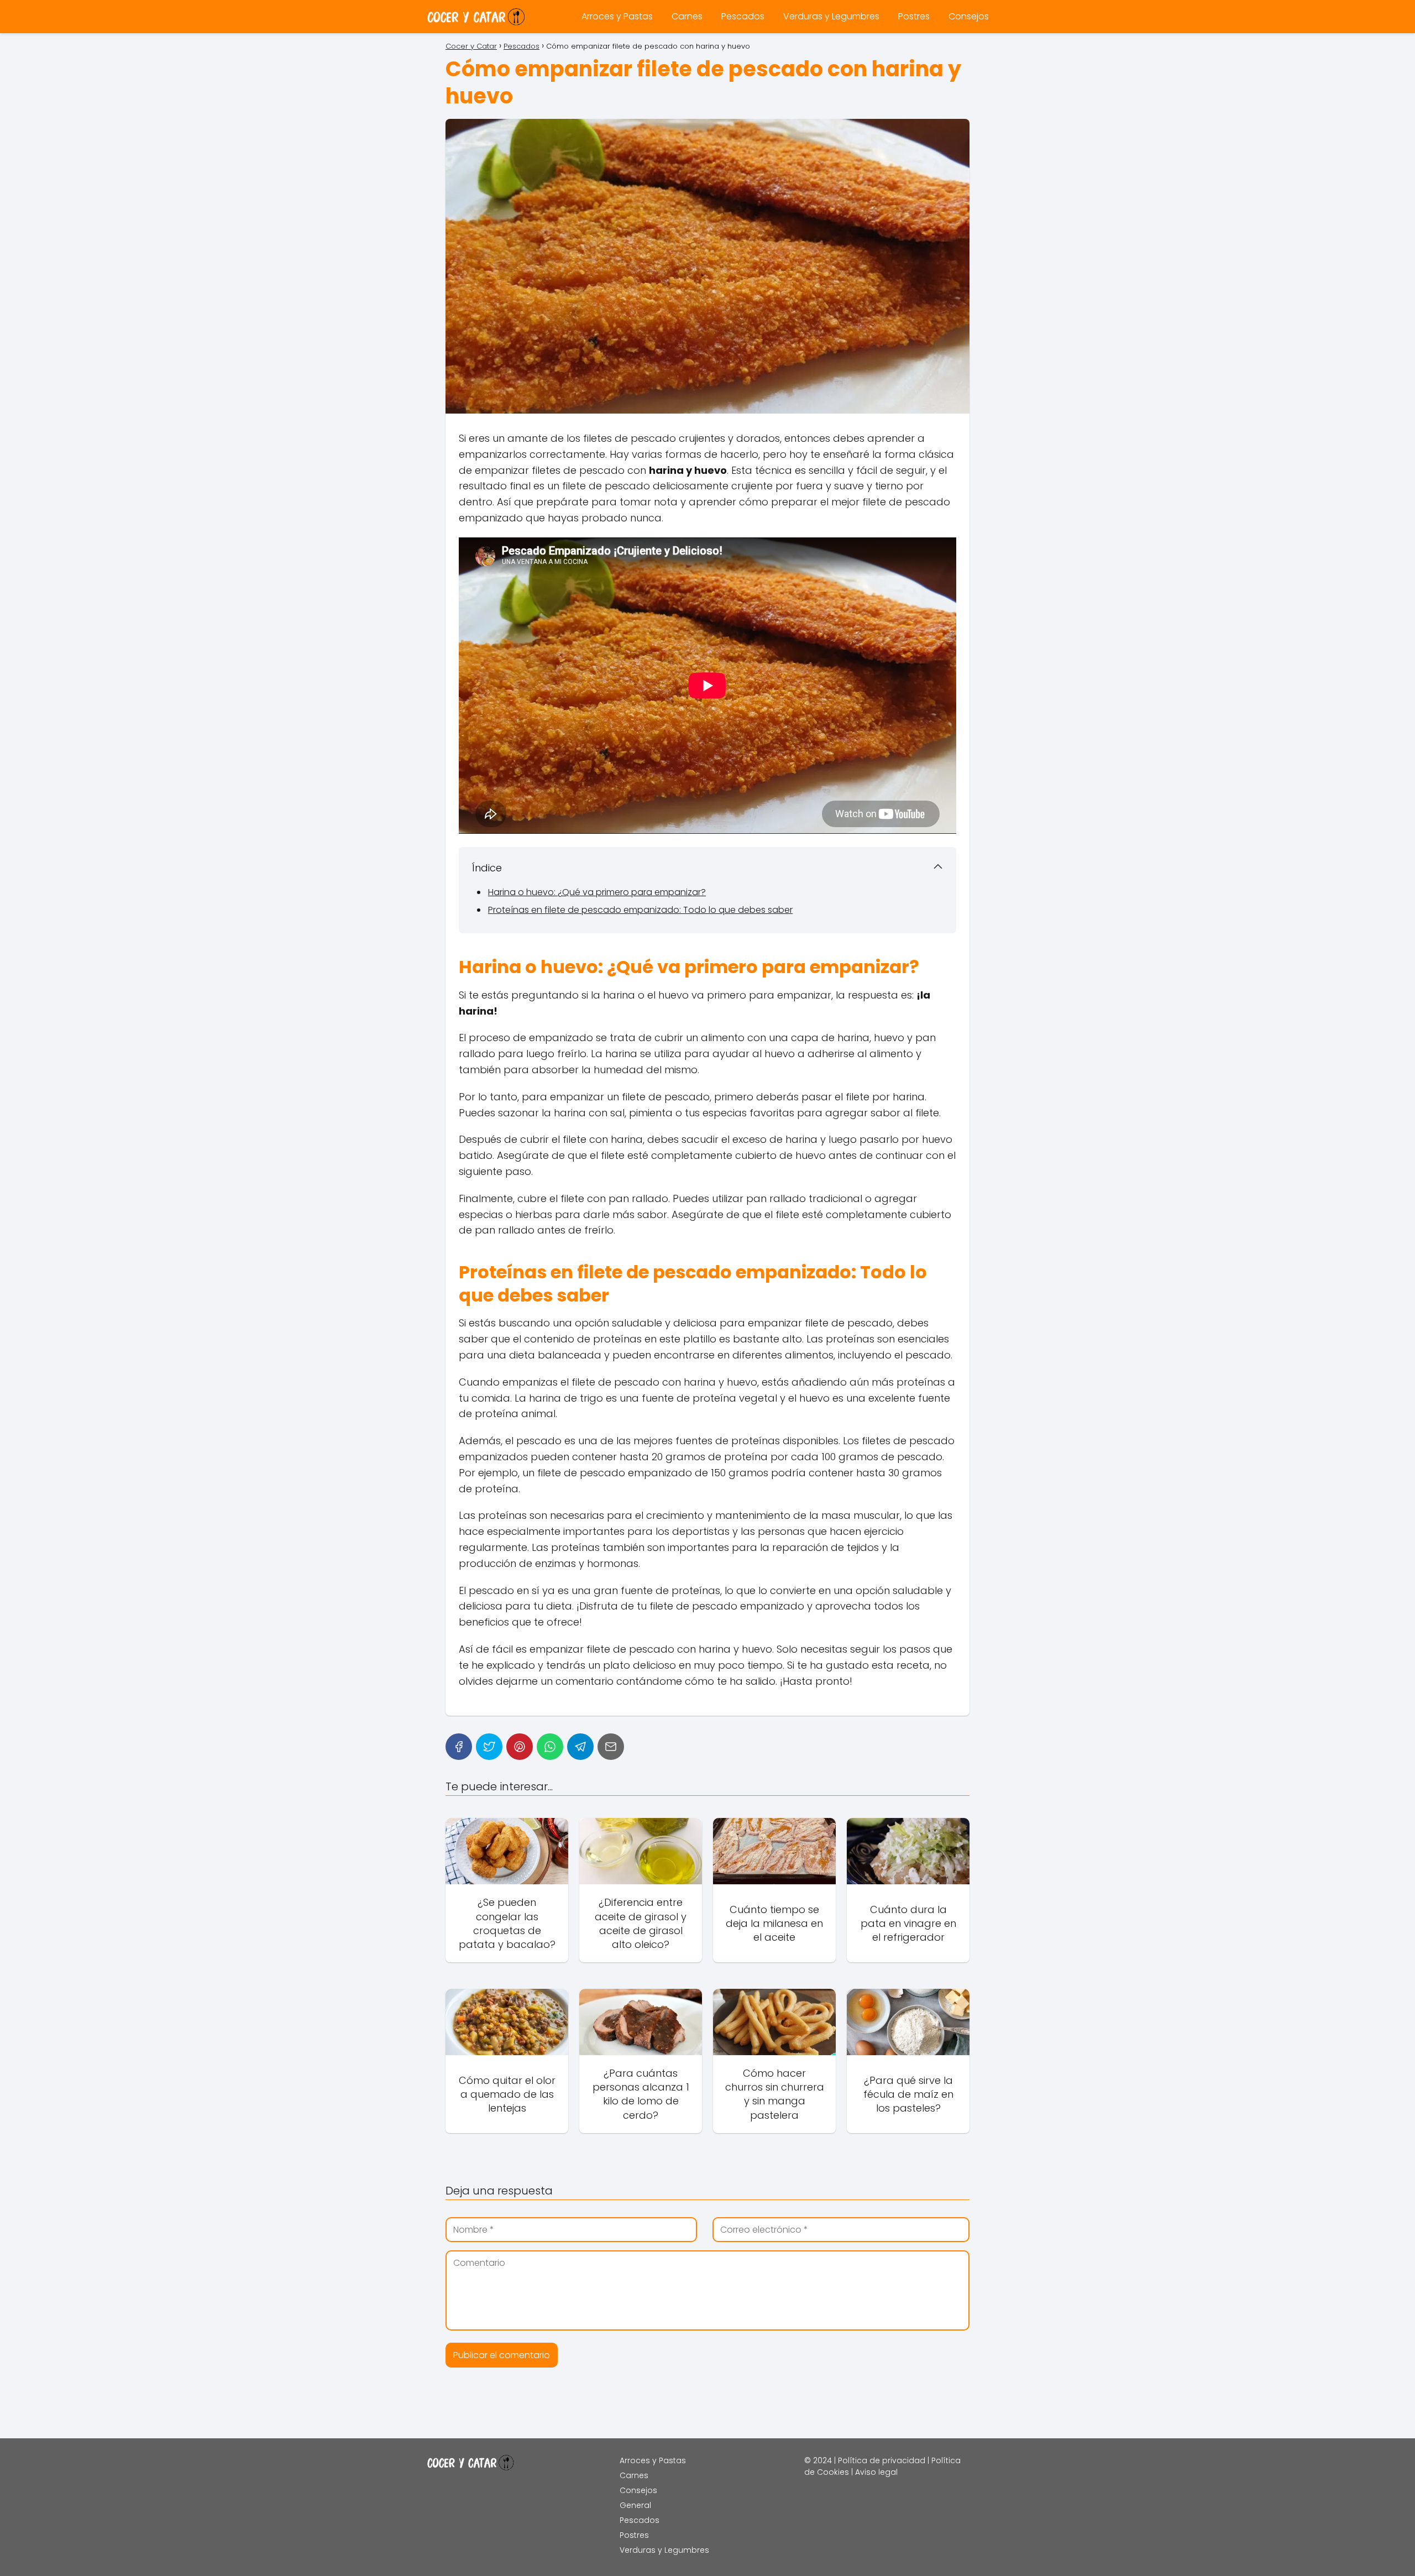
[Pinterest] (520, 1747)
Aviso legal (876, 2472)
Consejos (969, 16)
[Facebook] (459, 1747)
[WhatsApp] (550, 1747)
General (635, 2505)
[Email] (611, 1747)
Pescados (743, 16)
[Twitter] (489, 1747)
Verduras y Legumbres (831, 16)
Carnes (687, 16)
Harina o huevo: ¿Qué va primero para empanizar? (597, 892)
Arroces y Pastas (617, 16)
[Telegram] (580, 1747)
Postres (914, 16)
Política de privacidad (882, 2460)
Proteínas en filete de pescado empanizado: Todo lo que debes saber (640, 910)
